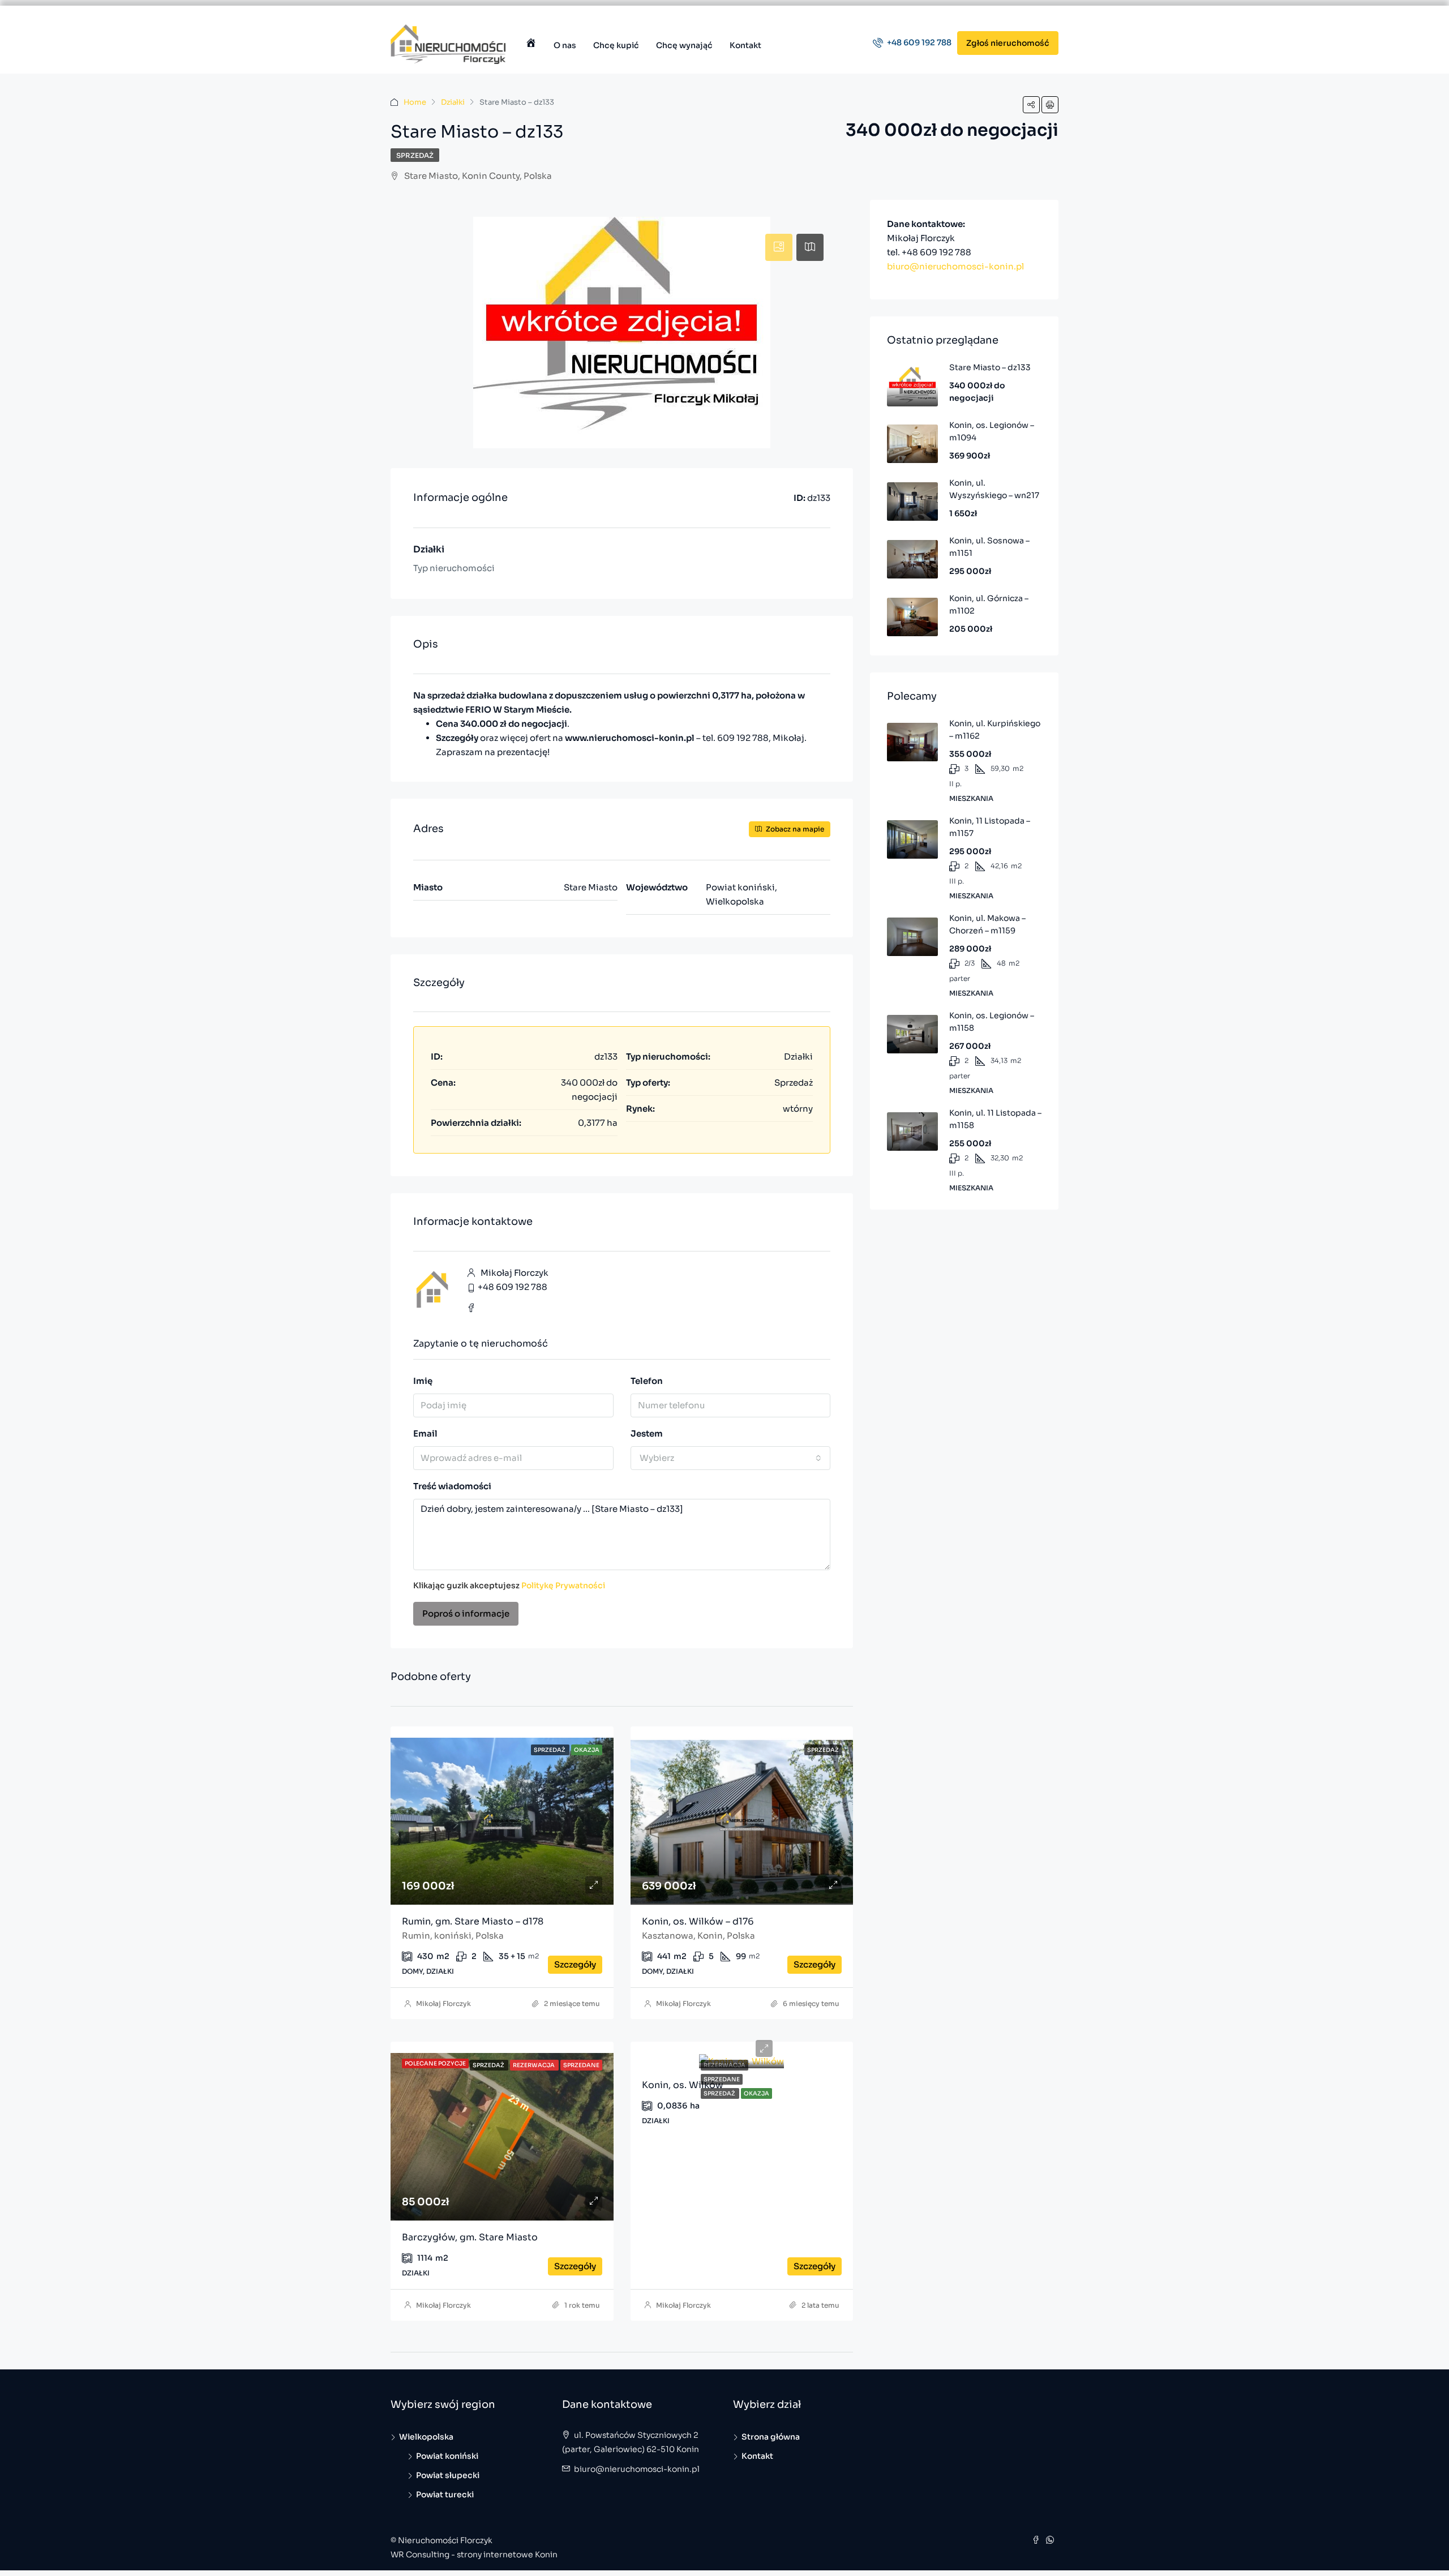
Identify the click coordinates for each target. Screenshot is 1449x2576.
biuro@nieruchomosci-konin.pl (955, 266)
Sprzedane (722, 2079)
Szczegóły (575, 1964)
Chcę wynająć (684, 45)
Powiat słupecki (448, 2475)
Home (415, 102)
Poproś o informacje (466, 1613)
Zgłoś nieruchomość (1008, 43)
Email (425, 1433)
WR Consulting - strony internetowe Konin (474, 2554)
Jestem (647, 1433)
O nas (565, 45)
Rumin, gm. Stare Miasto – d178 (473, 1921)
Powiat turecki (445, 2494)
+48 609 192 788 (918, 42)
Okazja (756, 2093)
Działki (453, 102)
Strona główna (771, 2437)
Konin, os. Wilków (683, 2085)
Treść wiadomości (452, 1486)
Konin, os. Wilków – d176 (698, 1921)
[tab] (779, 247)
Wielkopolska (426, 2437)
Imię (423, 1381)
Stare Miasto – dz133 (990, 367)
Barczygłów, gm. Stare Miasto (470, 2237)
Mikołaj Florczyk (443, 2003)
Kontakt (745, 45)
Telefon (647, 1381)
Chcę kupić (616, 45)
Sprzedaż (415, 155)
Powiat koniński (447, 2456)
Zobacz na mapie (794, 829)
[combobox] (731, 1458)
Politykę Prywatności (563, 1585)
